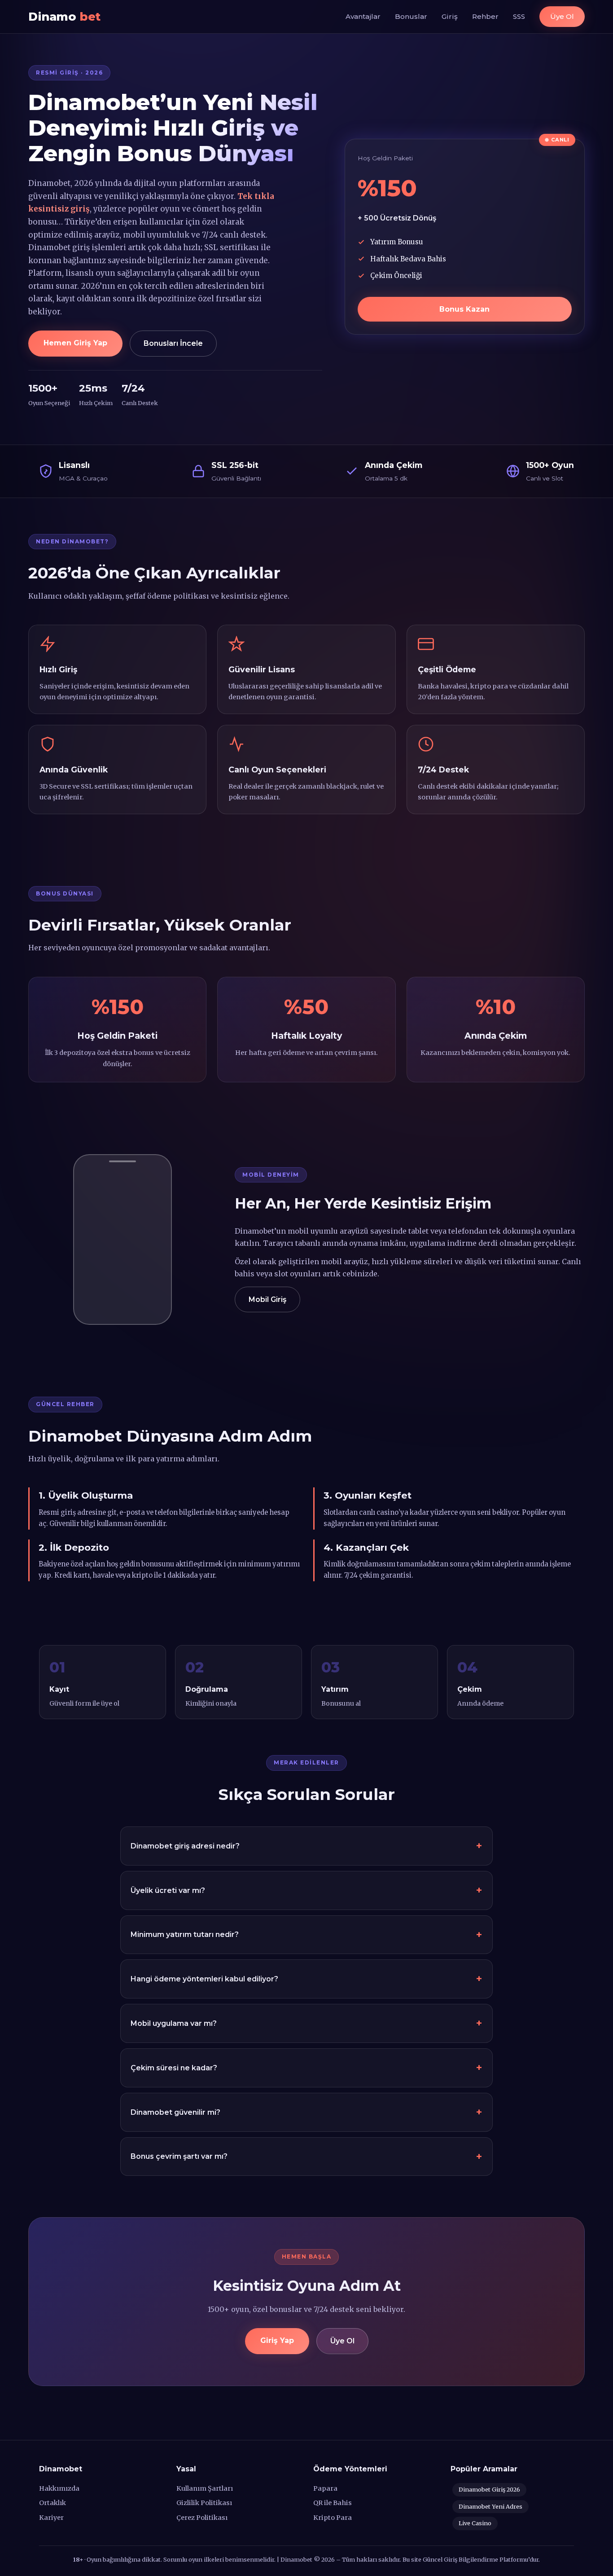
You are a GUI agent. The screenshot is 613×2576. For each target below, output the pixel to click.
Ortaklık (53, 2503)
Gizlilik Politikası (204, 2503)
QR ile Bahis (333, 2503)
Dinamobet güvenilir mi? (175, 2112)
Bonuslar (411, 16)
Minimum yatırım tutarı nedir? (185, 1934)
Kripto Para (333, 2518)
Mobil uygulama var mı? (174, 2023)
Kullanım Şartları (205, 2488)
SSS (519, 16)
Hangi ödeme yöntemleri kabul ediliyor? (204, 1979)
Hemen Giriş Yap (75, 343)
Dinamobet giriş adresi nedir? (185, 1846)
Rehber (485, 16)
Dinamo (64, 16)
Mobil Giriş (267, 1299)
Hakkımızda (59, 2488)
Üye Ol (562, 16)
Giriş (450, 16)
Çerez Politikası (202, 2518)
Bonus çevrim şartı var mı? (179, 2156)
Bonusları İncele (173, 343)
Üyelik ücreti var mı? (168, 1890)
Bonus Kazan (464, 309)
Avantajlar (363, 16)
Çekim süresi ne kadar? (174, 2068)
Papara (325, 2488)
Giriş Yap (277, 2340)
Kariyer (51, 2518)
